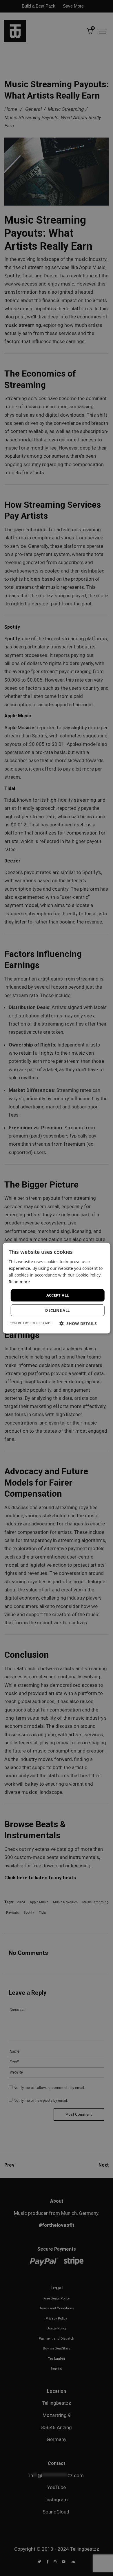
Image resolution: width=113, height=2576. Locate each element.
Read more (19, 1282)
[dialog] (57, 1288)
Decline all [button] (57, 1310)
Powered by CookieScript (30, 1323)
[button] (78, 1323)
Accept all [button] (58, 1295)
